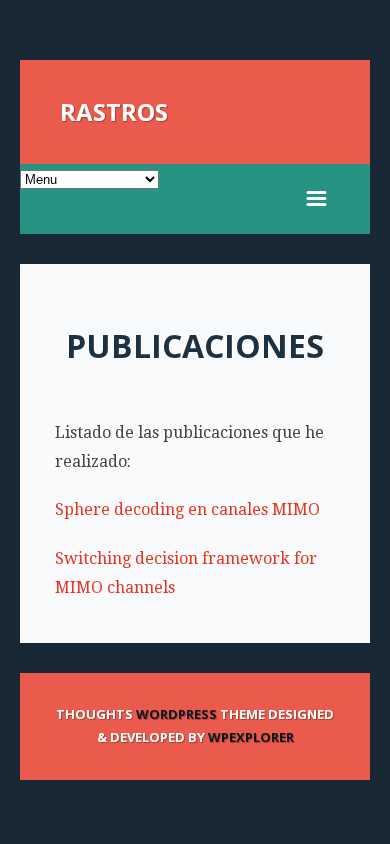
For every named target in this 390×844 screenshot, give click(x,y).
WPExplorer (251, 737)
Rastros (114, 111)
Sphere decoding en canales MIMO (187, 509)
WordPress (176, 714)
